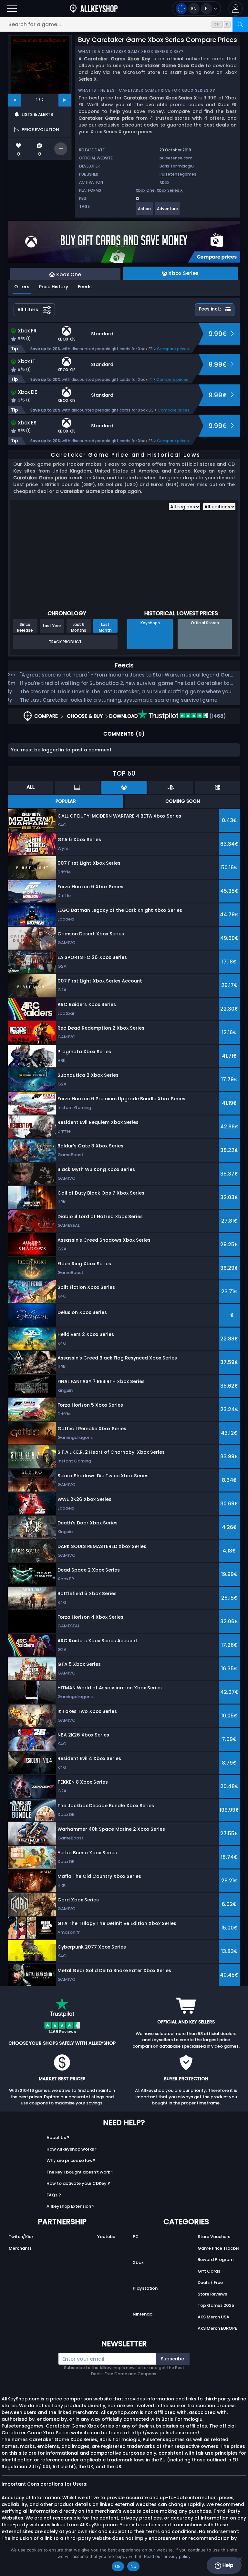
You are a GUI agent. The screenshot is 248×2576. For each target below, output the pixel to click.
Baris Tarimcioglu (177, 166)
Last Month (105, 627)
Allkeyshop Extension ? (71, 2206)
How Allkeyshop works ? (72, 2149)
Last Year (52, 626)
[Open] (12, 9)
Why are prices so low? (71, 2160)
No (134, 2566)
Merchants (20, 2248)
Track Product (65, 642)
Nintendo (143, 2314)
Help (227, 2565)
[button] (236, 9)
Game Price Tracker (218, 2248)
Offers (22, 287)
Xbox (164, 182)
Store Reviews (212, 2294)
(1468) (217, 716)
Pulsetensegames (178, 174)
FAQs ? (54, 2195)
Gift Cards (209, 2271)
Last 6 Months (79, 627)
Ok (118, 2566)
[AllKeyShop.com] (94, 9)
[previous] (15, 100)
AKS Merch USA (213, 2317)
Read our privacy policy (167, 2556)
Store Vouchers (214, 2237)
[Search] (240, 24)
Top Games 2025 (216, 2305)
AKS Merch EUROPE (217, 2328)
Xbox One (145, 190)
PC (136, 2237)
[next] (65, 100)
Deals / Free (210, 2282)
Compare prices (173, 349)
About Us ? (58, 2138)
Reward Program (216, 2260)
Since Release (25, 627)
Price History (54, 287)
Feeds (85, 287)
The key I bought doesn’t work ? (80, 2172)
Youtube (106, 2237)
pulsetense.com (176, 158)
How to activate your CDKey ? (78, 2183)
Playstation (145, 2288)
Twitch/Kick (21, 2237)
